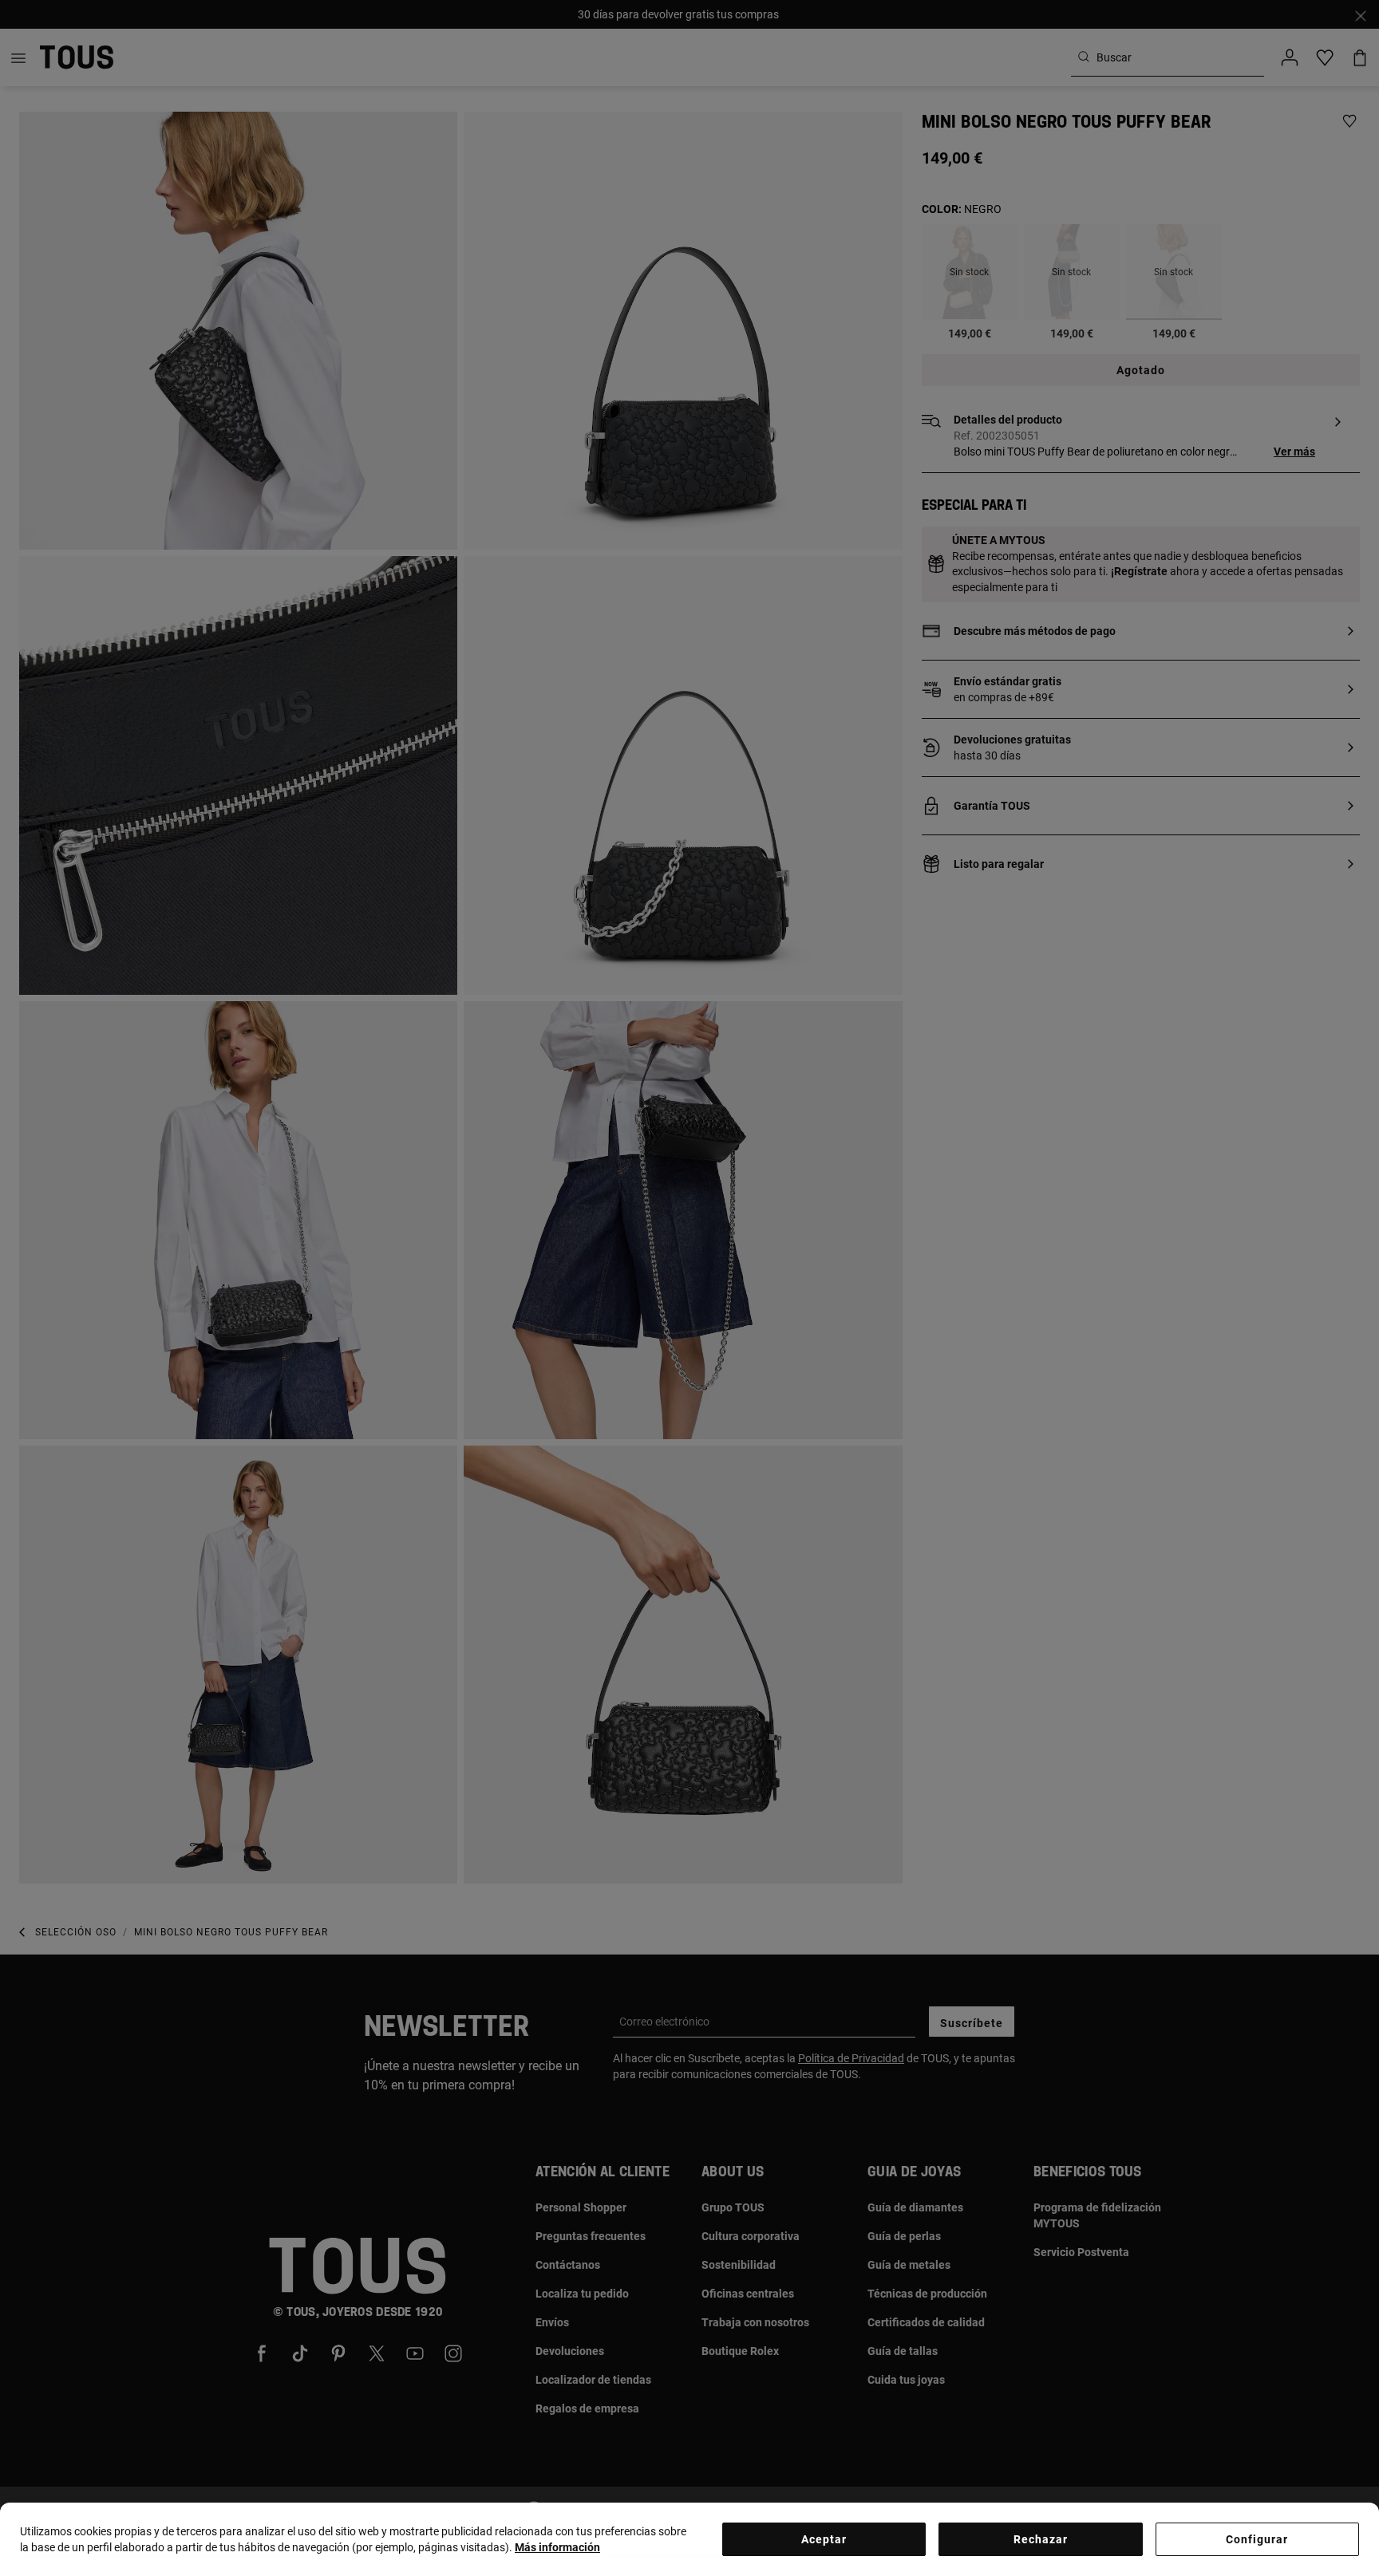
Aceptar (824, 2539)
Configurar (1257, 2539)
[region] (689, 2539)
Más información (557, 2547)
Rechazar (1041, 2539)
